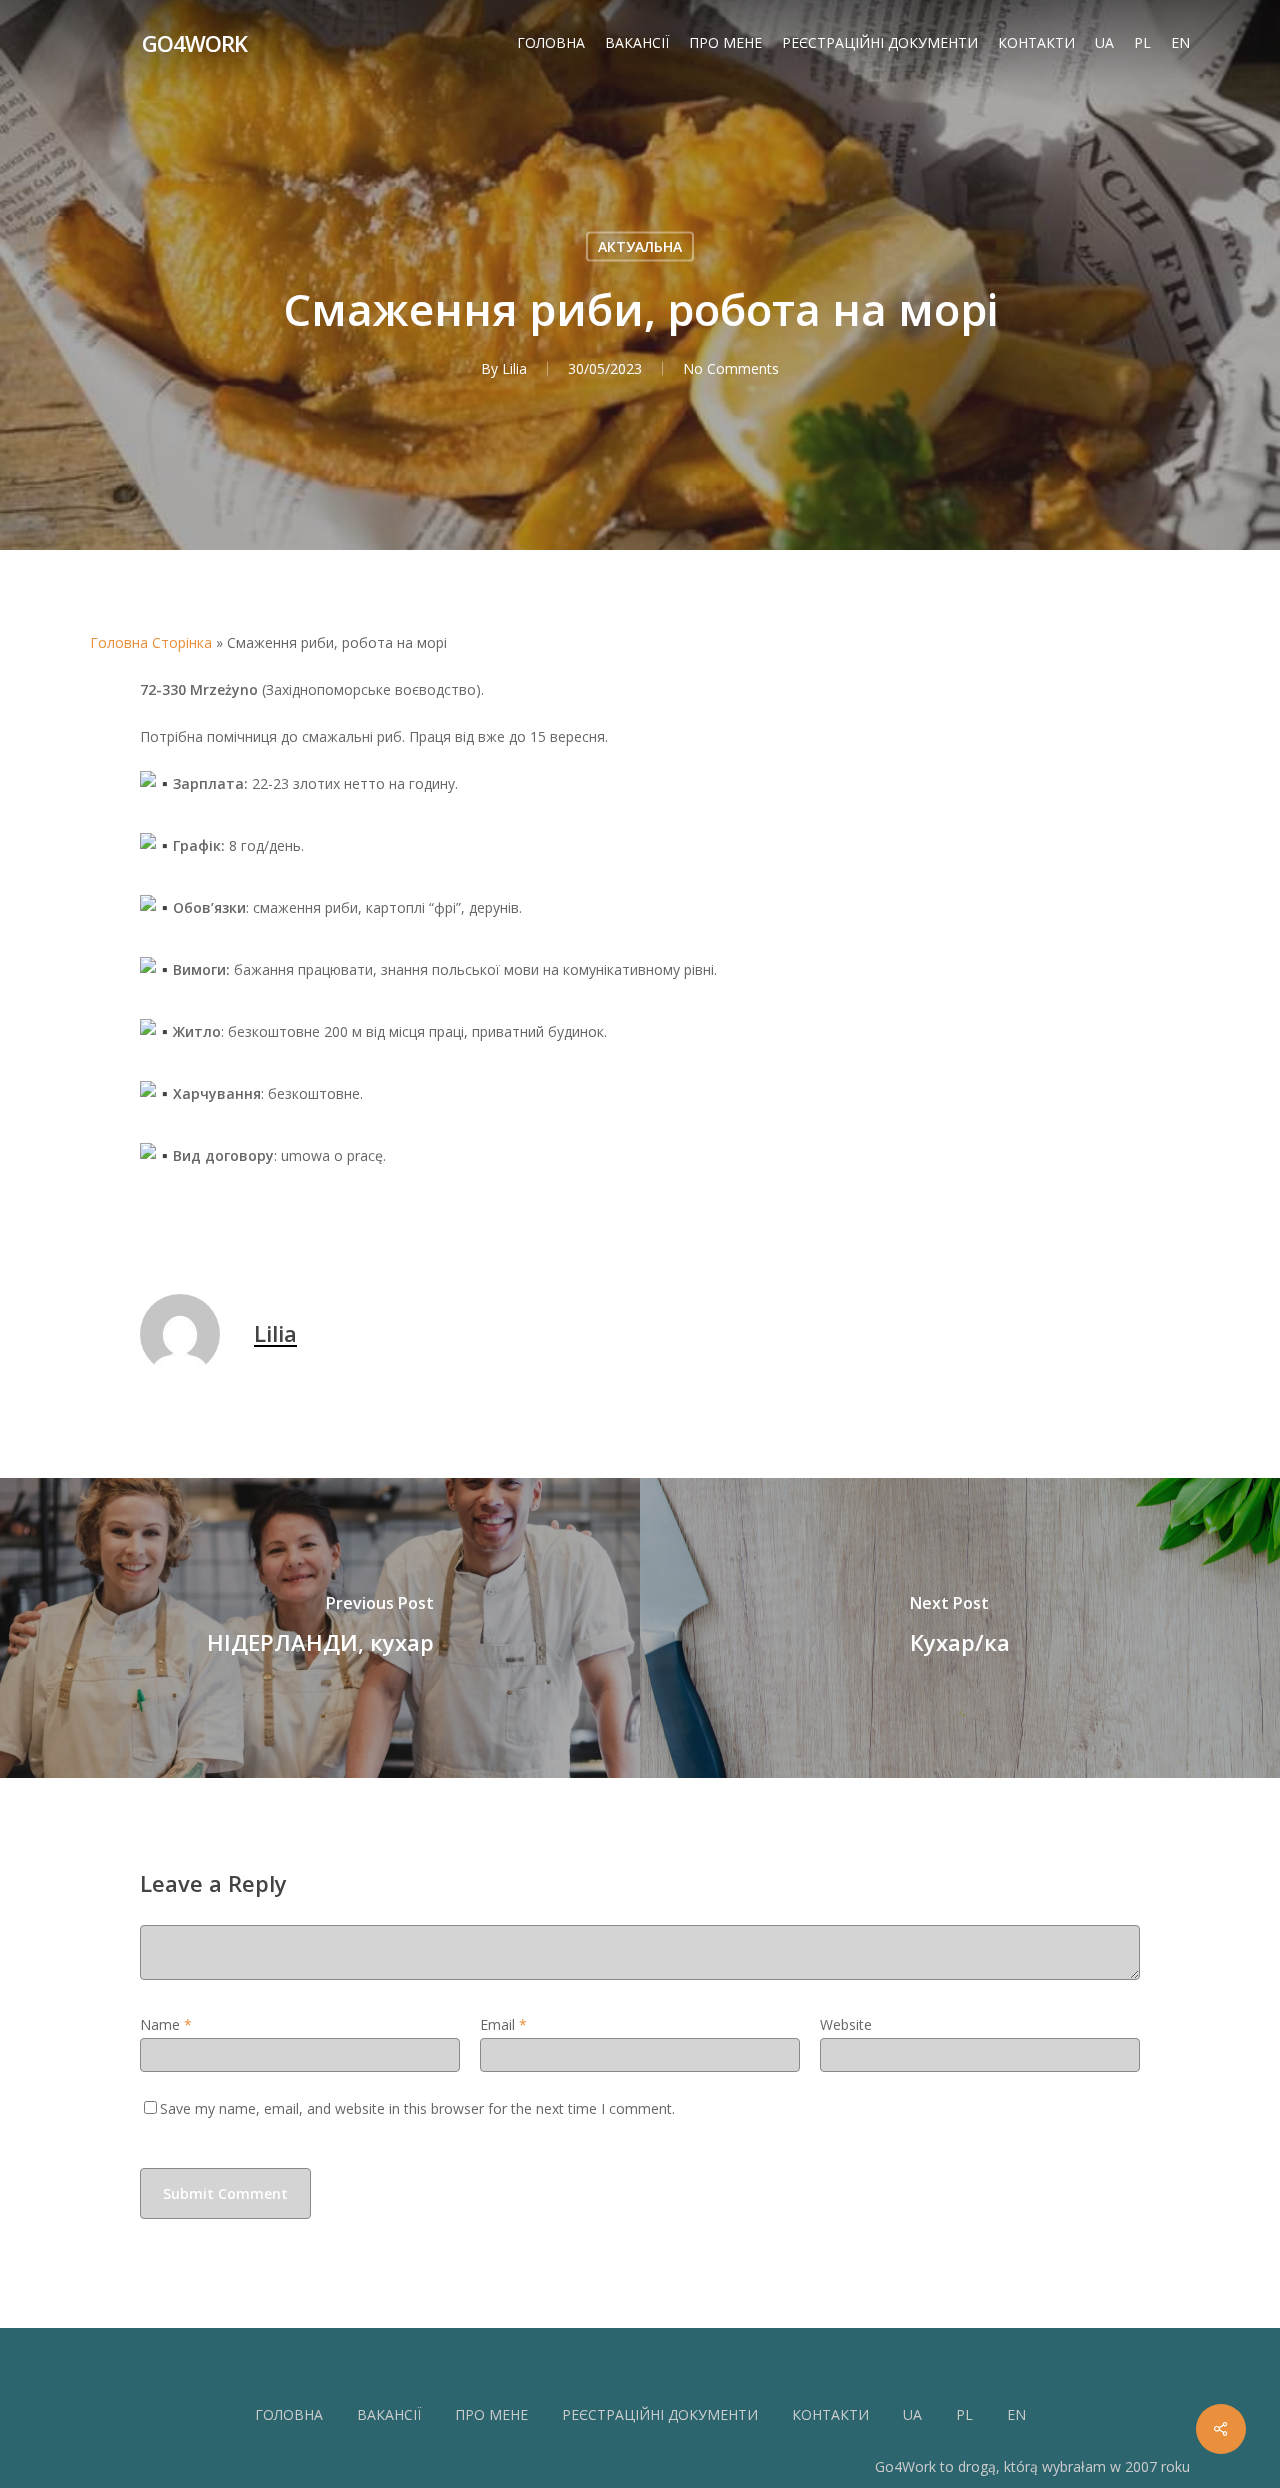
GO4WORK (194, 43)
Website (846, 2024)
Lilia (514, 368)
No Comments (731, 368)
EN (1016, 2414)
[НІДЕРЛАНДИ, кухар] (320, 1628)
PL (964, 2414)
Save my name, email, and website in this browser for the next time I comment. (417, 2108)
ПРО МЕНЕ (491, 2414)
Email (503, 2024)
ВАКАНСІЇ (389, 2414)
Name (166, 2024)
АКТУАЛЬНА (640, 246)
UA (912, 2414)
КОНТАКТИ (830, 2414)
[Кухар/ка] (960, 1628)
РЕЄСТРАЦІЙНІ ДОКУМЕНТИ (660, 2414)
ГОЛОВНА (289, 2414)
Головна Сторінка (151, 642)
